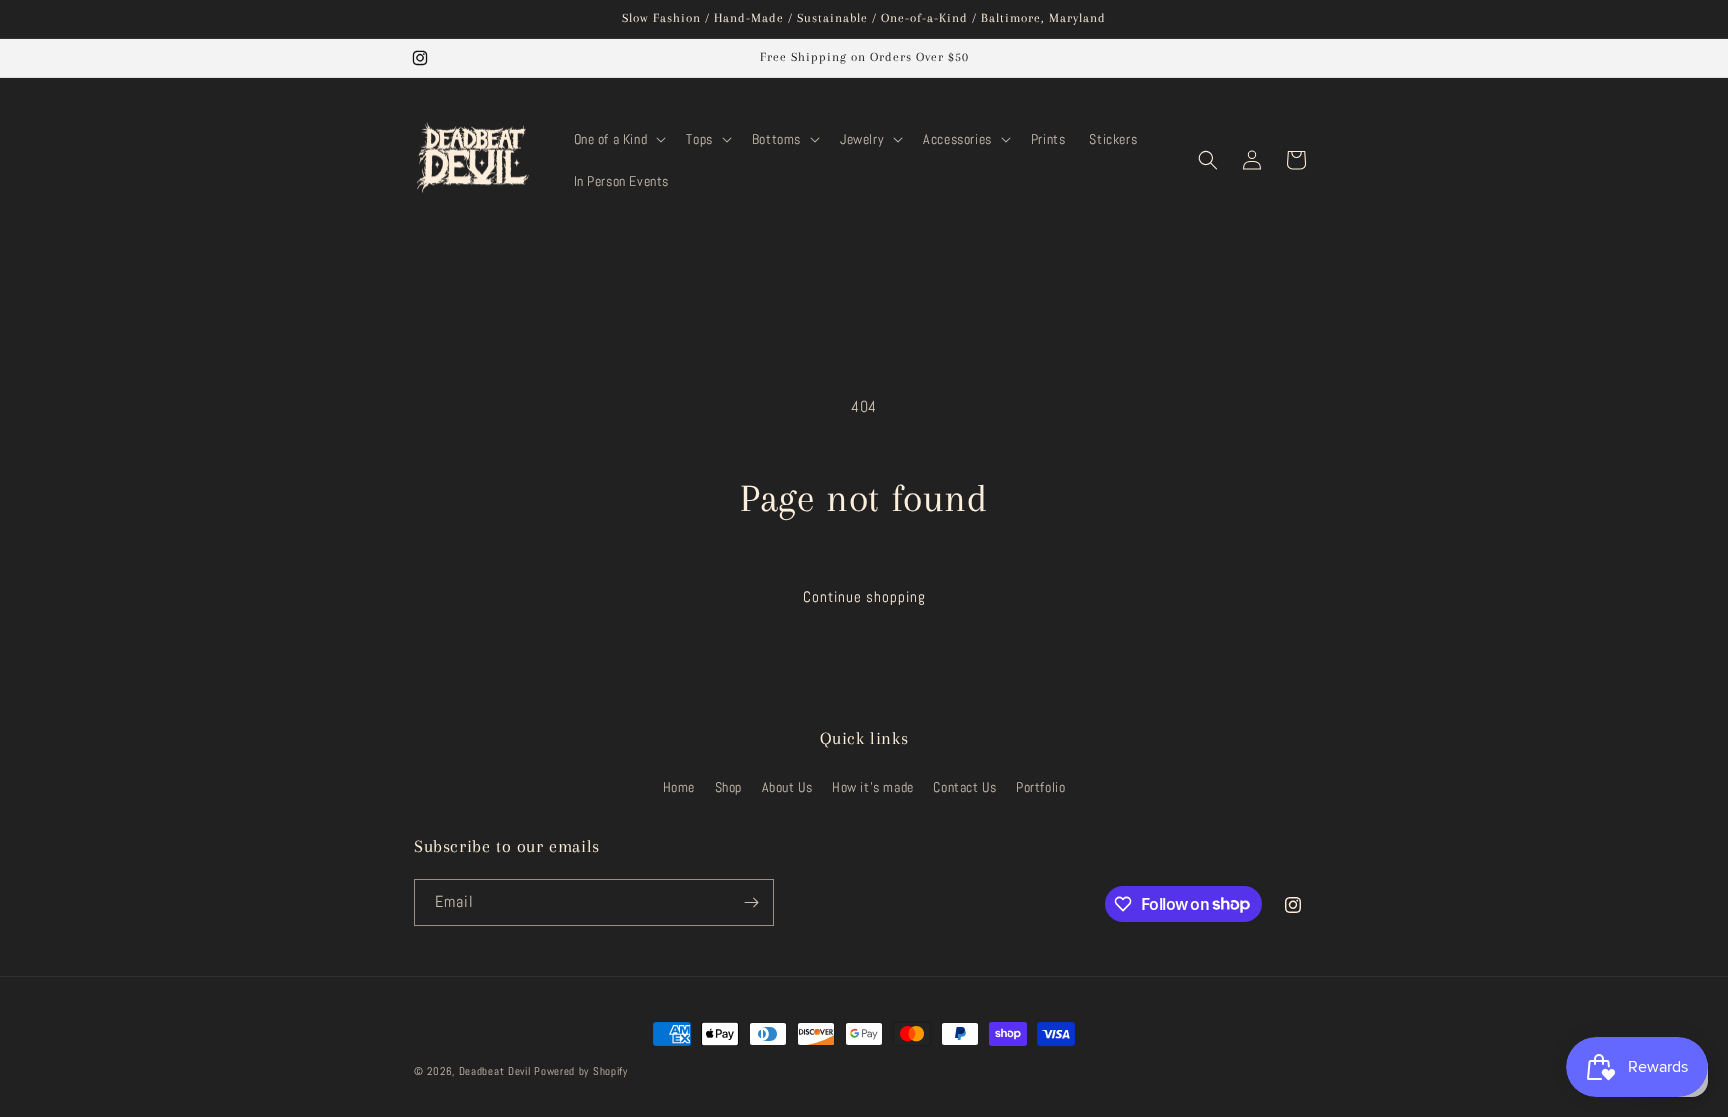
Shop (728, 787)
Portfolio (1040, 787)
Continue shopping (864, 596)
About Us (787, 787)
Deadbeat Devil (495, 1071)
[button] (618, 139)
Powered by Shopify (581, 1071)
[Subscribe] (751, 902)
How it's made (873, 787)
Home (679, 787)
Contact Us (964, 787)
